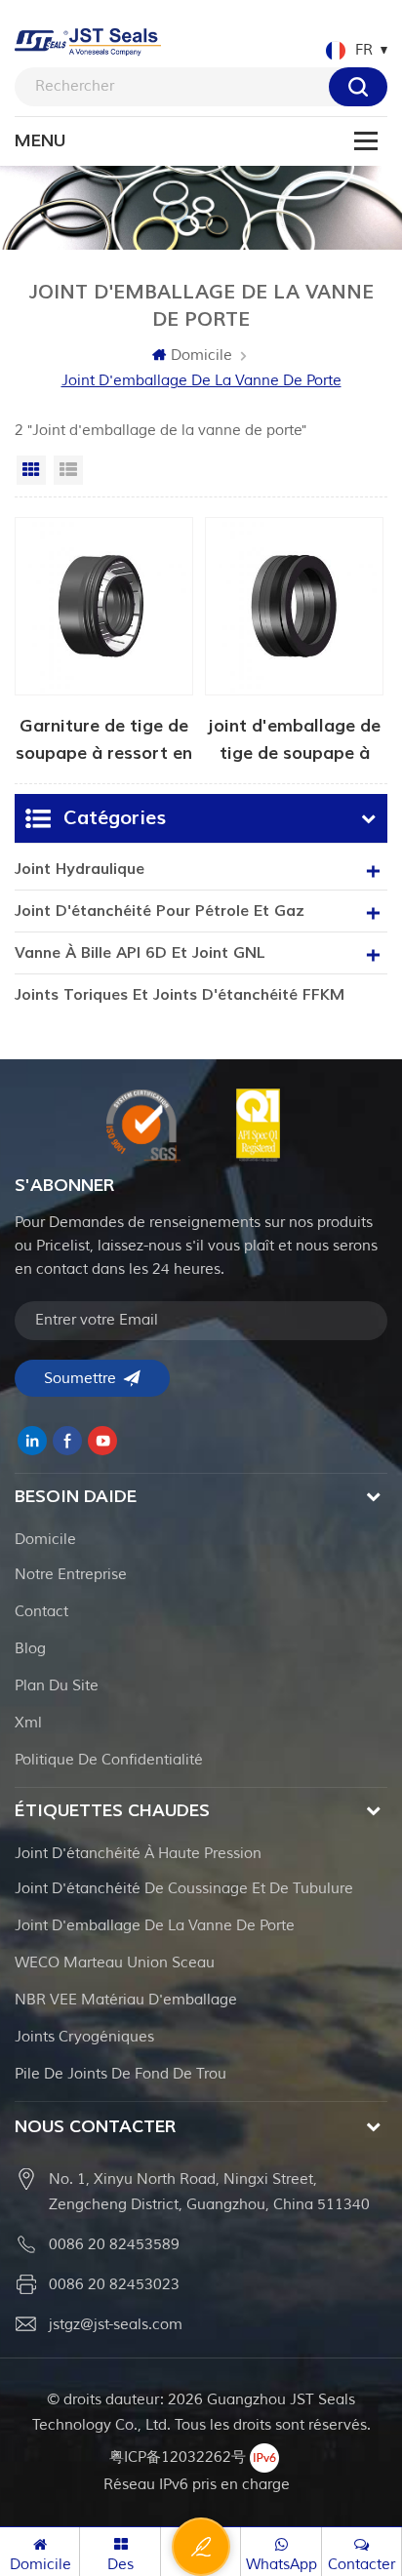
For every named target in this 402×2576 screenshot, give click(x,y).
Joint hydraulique (80, 869)
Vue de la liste (68, 470)
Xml (28, 1723)
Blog (30, 1649)
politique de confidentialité (109, 1760)
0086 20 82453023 (114, 2285)
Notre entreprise (71, 1575)
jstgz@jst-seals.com (116, 2325)
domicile (45, 1540)
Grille (31, 470)
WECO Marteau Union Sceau (115, 1963)
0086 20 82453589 (114, 2245)
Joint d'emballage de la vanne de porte (155, 1926)
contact (41, 1612)
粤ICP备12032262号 (178, 2457)
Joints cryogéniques (84, 2037)
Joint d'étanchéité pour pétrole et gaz (160, 911)
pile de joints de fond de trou (121, 2074)
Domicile (201, 356)
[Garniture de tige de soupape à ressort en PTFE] (104, 640)
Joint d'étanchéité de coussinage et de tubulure (184, 1889)
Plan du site (57, 1686)
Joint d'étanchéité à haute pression (138, 1854)
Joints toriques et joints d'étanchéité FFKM (180, 995)
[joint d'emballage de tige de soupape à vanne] (294, 640)
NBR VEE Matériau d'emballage (126, 2000)
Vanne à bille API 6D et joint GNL (140, 953)
